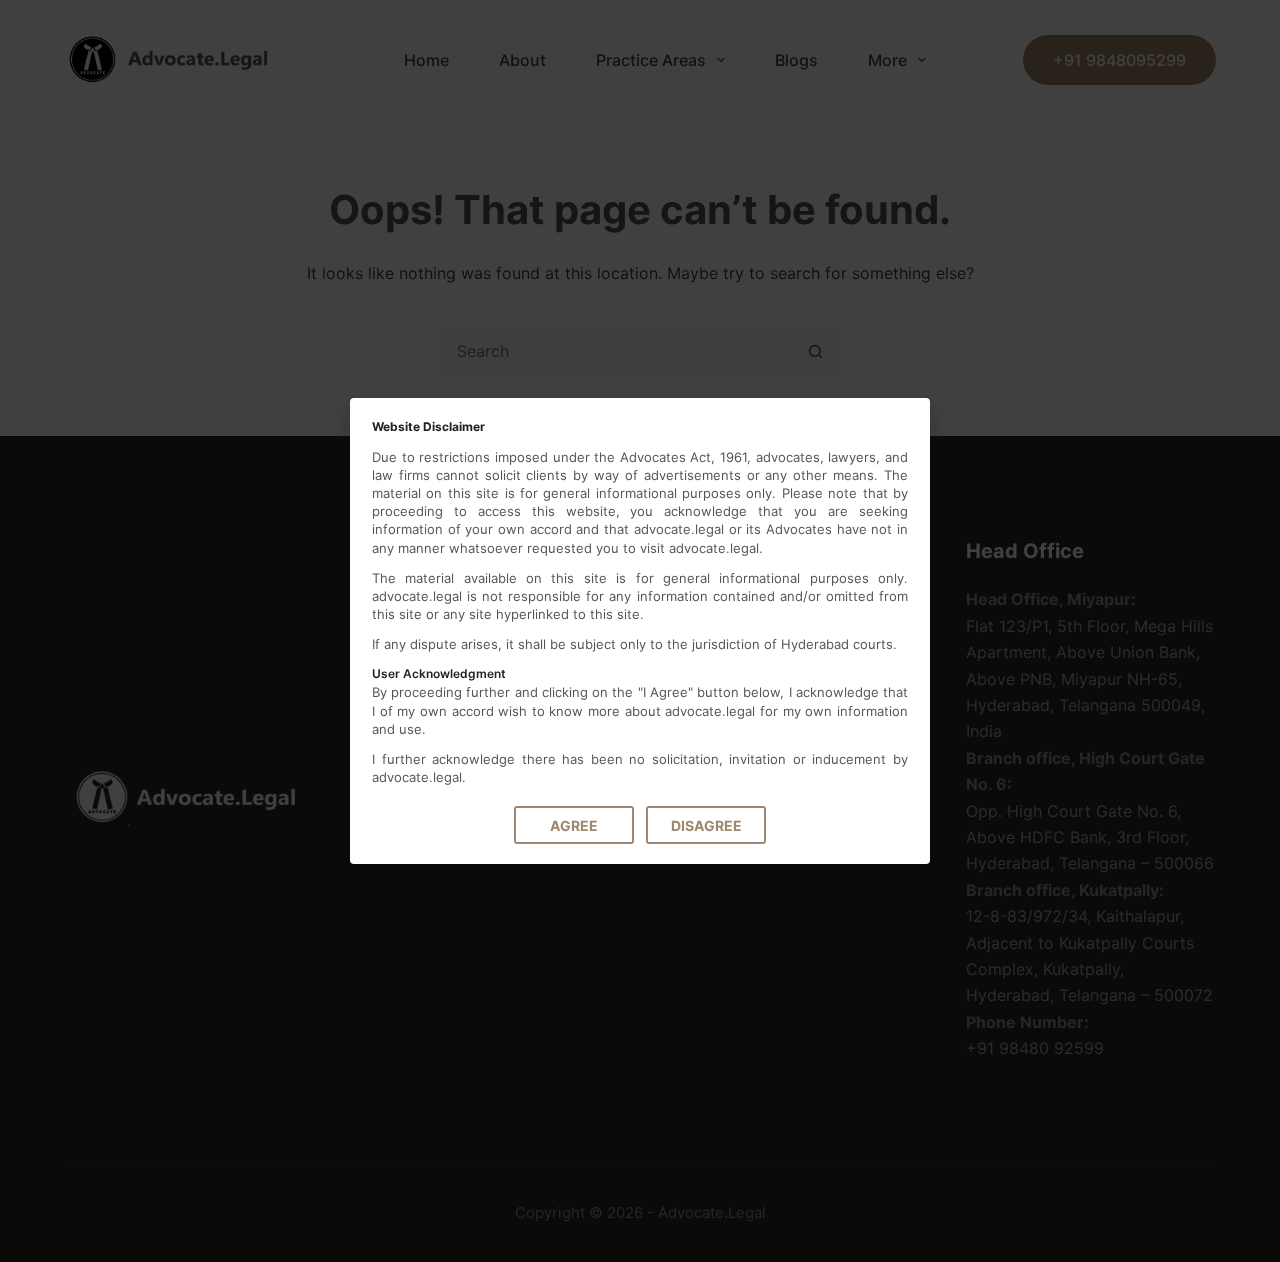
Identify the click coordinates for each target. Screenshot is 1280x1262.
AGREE (574, 825)
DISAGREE (706, 825)
